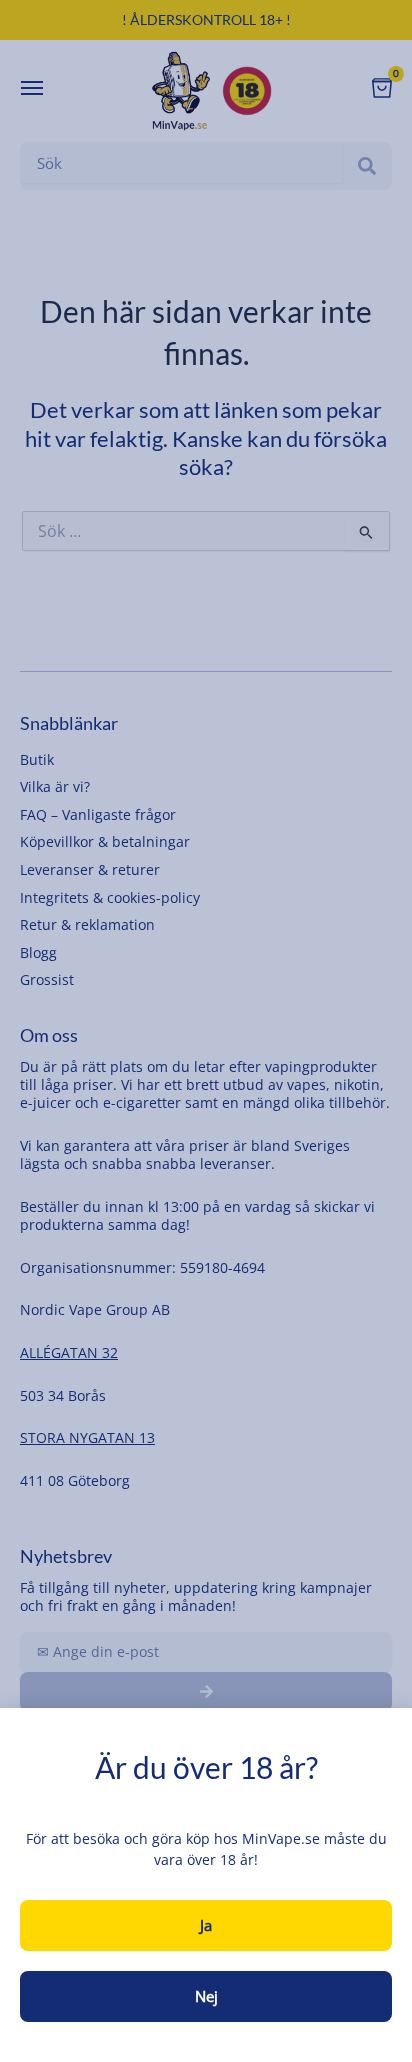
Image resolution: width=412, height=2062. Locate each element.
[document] (206, 1031)
